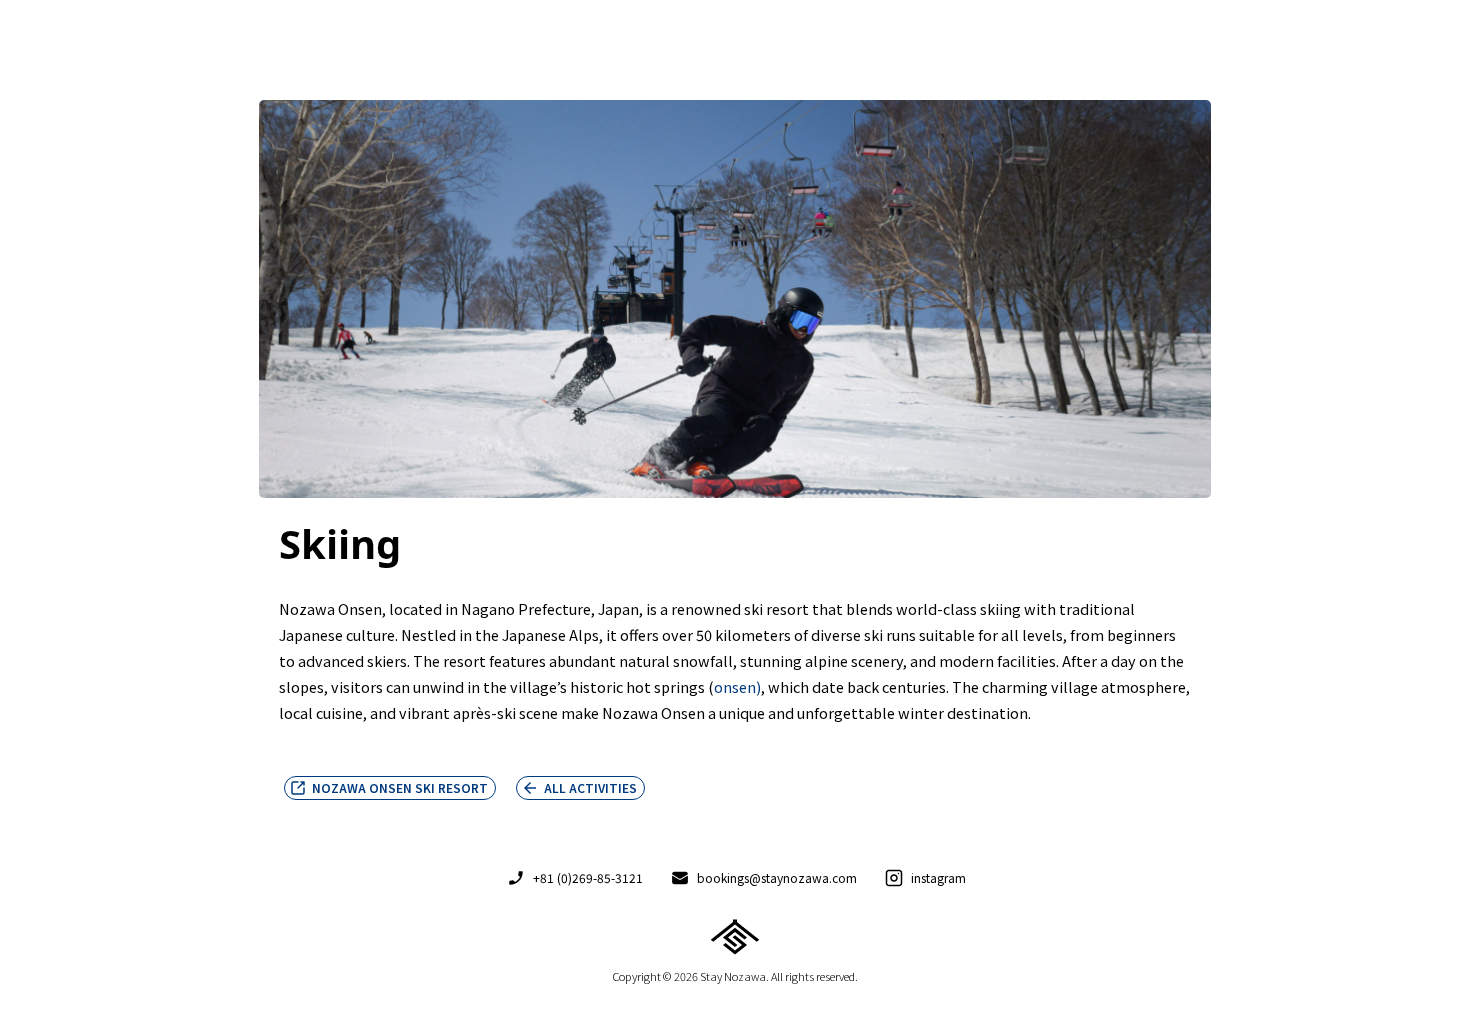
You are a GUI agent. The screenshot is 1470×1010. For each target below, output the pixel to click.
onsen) (737, 686)
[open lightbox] (735, 304)
